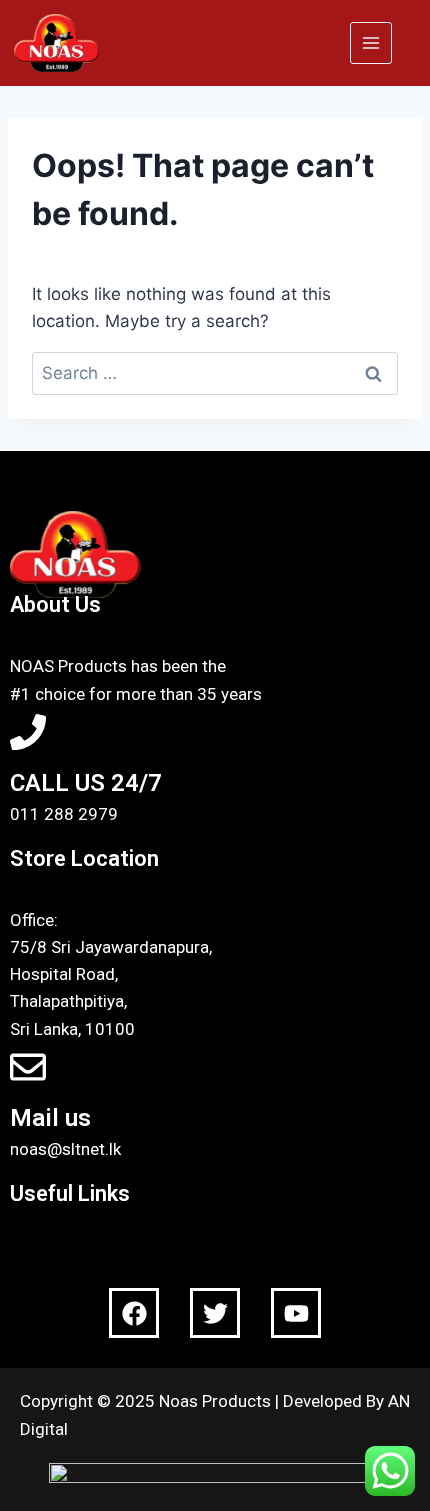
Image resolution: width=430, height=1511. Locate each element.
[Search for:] (215, 373)
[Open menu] (371, 43)
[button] (215, 1246)
